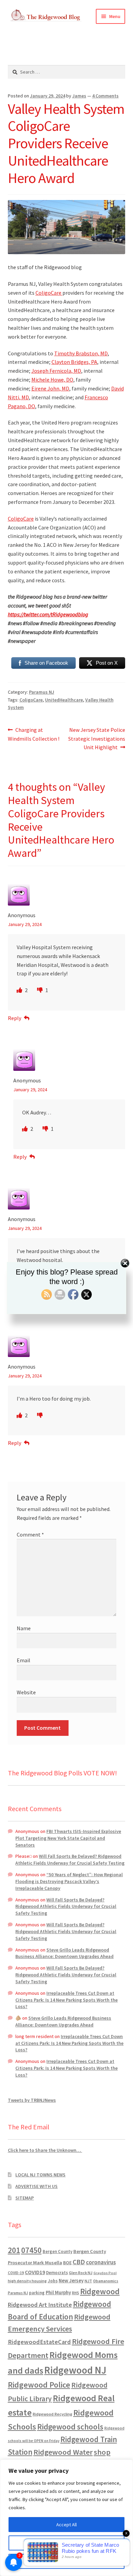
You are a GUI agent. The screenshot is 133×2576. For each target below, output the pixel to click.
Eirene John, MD (50, 388)
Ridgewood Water (63, 2452)
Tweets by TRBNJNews (32, 2100)
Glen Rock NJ (81, 2273)
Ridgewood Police (39, 2385)
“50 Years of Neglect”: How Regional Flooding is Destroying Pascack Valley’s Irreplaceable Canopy (69, 1881)
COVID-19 (16, 2273)
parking (37, 2293)
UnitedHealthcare (64, 700)
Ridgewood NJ (75, 2370)
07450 (31, 2250)
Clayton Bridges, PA (74, 362)
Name (24, 1628)
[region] (66, 2518)
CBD (79, 2262)
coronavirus (101, 2262)
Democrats (57, 2273)
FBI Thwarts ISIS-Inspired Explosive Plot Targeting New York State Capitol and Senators (68, 1838)
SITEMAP (25, 2198)
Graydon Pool (105, 2273)
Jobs (53, 2281)
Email (24, 1660)
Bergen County (57, 2251)
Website (26, 1692)
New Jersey (71, 2281)
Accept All (66, 2525)
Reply (14, 1018)
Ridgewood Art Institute (40, 2305)
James (79, 96)
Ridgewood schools (70, 2427)
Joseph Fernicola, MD (56, 371)
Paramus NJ (42, 692)
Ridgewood (100, 2291)
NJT (88, 2281)
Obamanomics (106, 2281)
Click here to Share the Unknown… (45, 2150)
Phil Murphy (58, 2293)
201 (14, 2250)
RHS (76, 2293)
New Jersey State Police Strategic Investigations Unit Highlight (97, 738)
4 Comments (105, 96)
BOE (67, 2263)
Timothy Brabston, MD (81, 353)
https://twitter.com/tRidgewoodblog (48, 614)
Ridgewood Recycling (53, 2414)
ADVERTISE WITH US (36, 2186)
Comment (30, 1534)
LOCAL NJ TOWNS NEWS (40, 2175)
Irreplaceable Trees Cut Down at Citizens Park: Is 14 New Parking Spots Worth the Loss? (66, 2000)
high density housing (27, 2281)
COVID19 (35, 2272)
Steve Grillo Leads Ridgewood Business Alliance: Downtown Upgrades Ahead (64, 1953)
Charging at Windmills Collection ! (34, 734)
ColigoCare (49, 293)
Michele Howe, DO (52, 380)
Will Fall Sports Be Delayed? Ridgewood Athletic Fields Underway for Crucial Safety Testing (70, 1860)
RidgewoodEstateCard (39, 2342)
